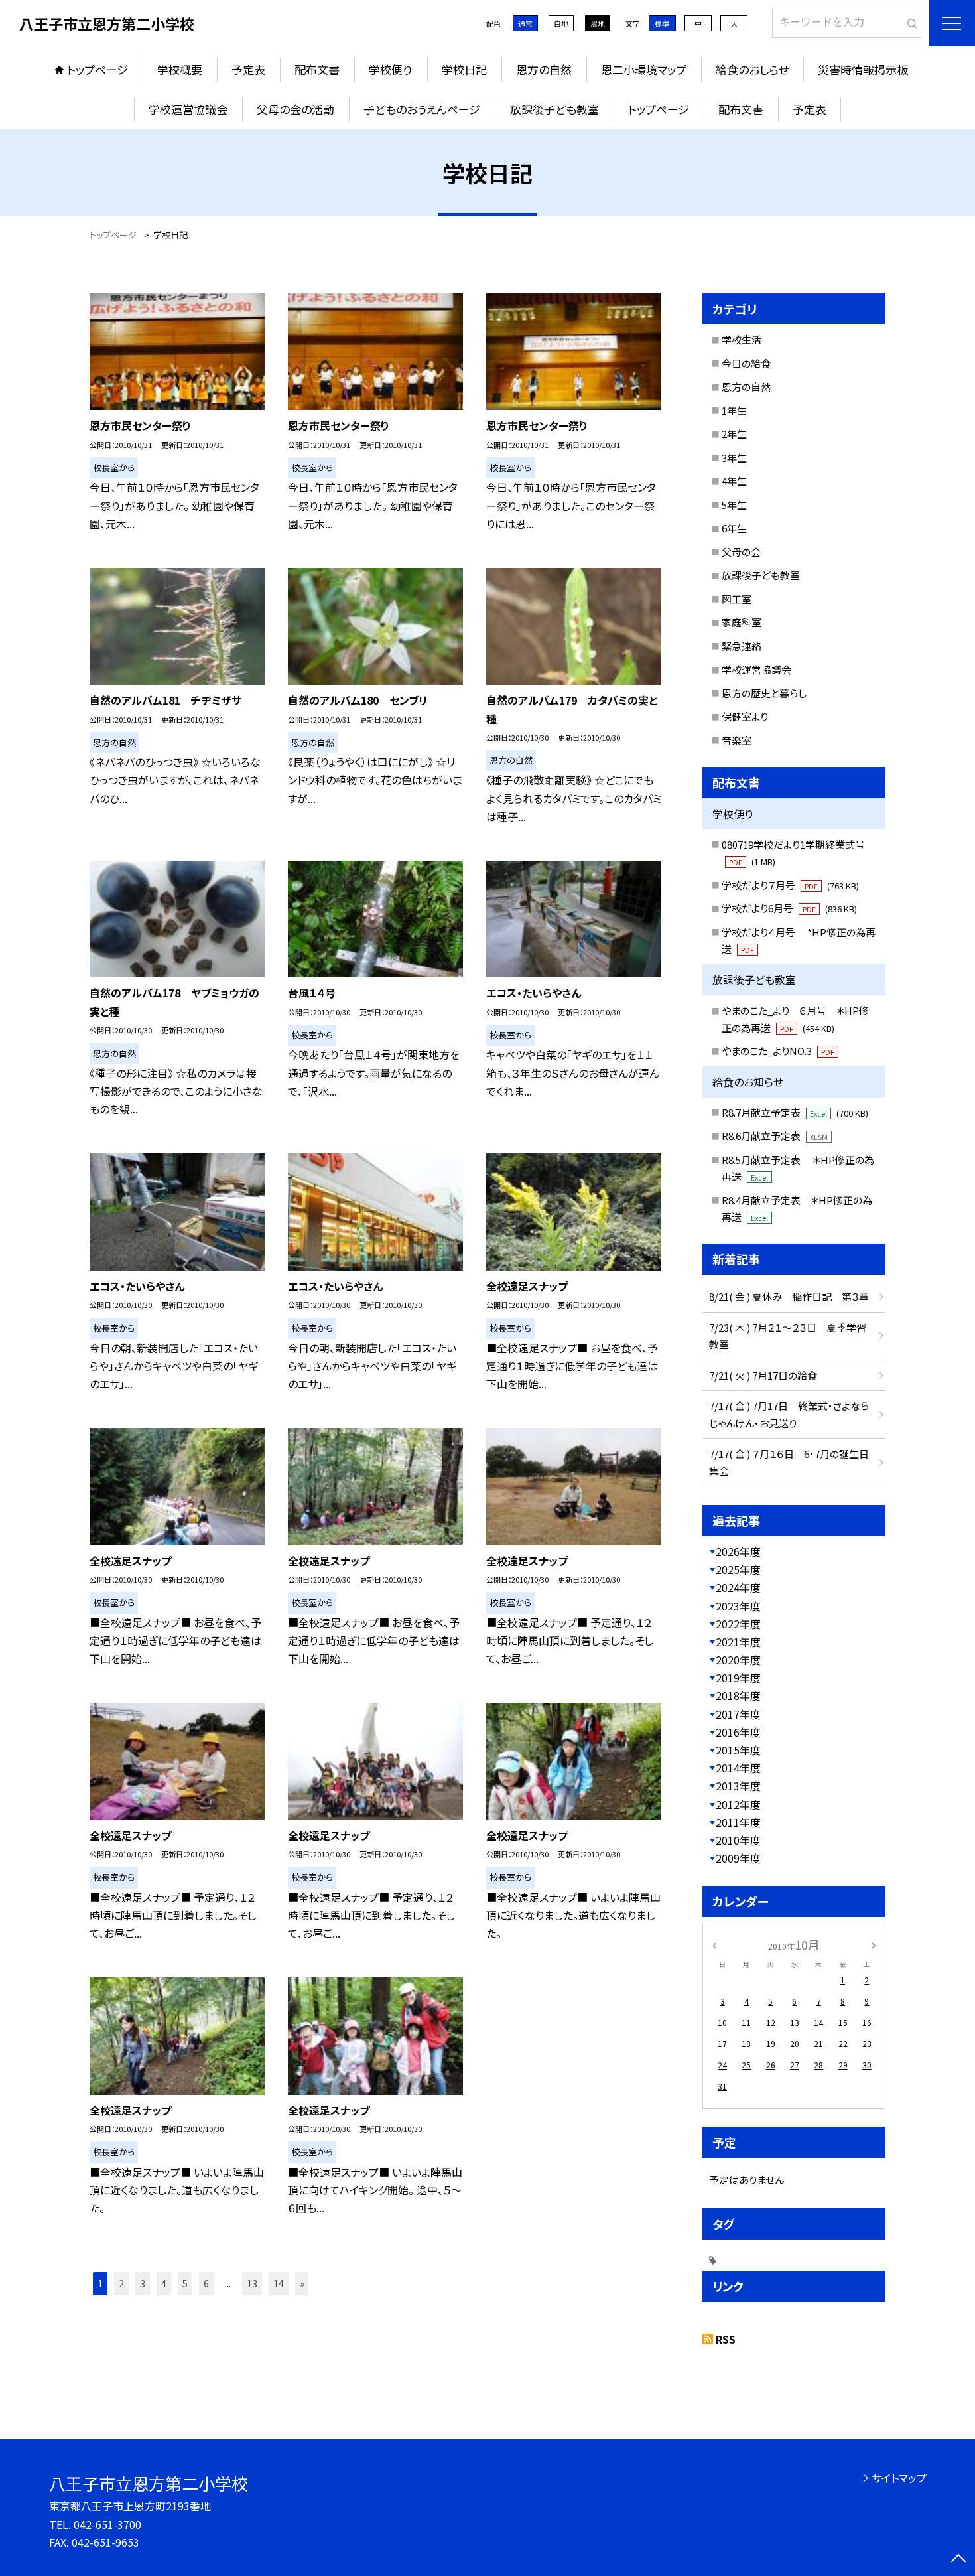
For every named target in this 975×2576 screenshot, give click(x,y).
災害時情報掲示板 (863, 69)
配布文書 (317, 69)
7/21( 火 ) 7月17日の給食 (763, 1375)
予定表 (248, 69)
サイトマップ (899, 2478)
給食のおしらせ (752, 69)
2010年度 (738, 1840)
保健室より (745, 716)
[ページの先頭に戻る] (958, 2559)
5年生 (734, 505)
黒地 (598, 23)
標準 (662, 23)
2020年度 (738, 1660)
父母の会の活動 (295, 109)
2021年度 (738, 1642)
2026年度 (738, 1551)
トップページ (97, 69)
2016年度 (738, 1732)
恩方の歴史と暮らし (764, 693)
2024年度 (738, 1587)
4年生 (734, 481)
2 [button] (121, 2283)
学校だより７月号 (790, 885)
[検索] (910, 21)
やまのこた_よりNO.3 (778, 1051)
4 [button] (164, 2283)
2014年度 (738, 1768)
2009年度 (738, 1858)
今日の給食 (746, 363)
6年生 (734, 528)
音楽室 (737, 740)
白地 (561, 23)
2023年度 (738, 1606)
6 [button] (206, 2283)
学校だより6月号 (789, 908)
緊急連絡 (742, 646)
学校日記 (464, 69)
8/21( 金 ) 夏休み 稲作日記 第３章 (789, 1296)
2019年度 (738, 1678)
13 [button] (252, 2283)
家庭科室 (742, 622)
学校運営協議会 (188, 109)
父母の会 (741, 552)
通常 (525, 23)
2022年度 (738, 1624)
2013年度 (738, 1786)
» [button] (302, 2283)
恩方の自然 (544, 69)
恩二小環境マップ (644, 69)
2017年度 (738, 1714)
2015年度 (738, 1750)
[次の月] (874, 1944)
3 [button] (143, 2283)
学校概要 (180, 69)
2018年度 (738, 1695)
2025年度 (738, 1569)
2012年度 (738, 1804)
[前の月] (714, 1944)
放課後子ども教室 (554, 109)
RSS (726, 2339)
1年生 (734, 410)
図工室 (737, 599)
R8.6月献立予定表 (775, 1136)
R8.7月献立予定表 (795, 1112)
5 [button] (185, 2283)
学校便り (390, 69)
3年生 (734, 458)
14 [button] (279, 2283)
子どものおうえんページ (422, 109)
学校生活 (742, 339)
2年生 (734, 434)
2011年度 (738, 1822)
